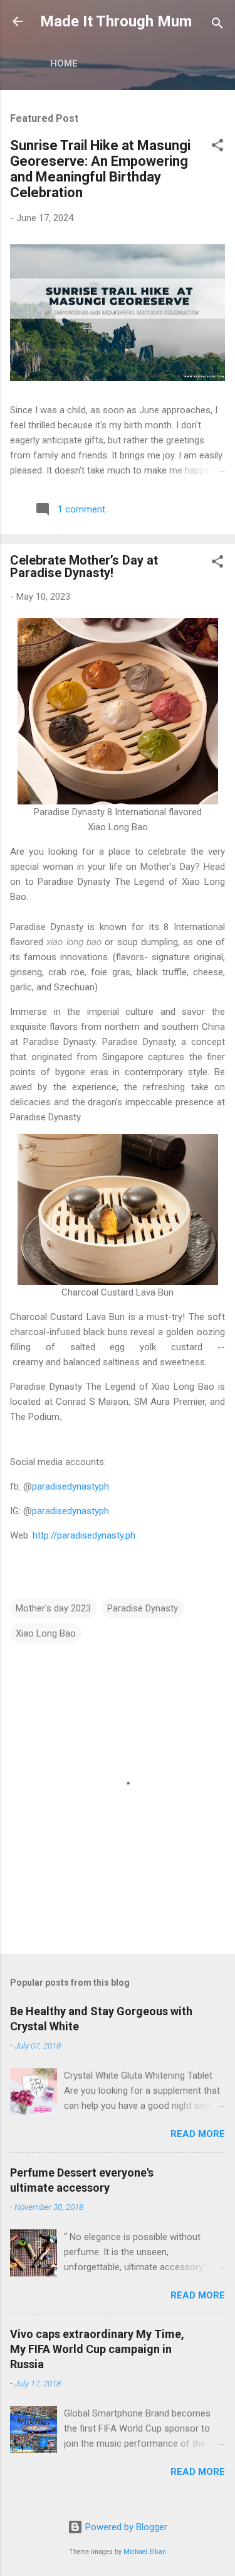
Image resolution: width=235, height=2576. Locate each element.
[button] (217, 147)
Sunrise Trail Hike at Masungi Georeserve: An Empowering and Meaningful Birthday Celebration (100, 169)
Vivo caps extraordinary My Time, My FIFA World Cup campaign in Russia (97, 2349)
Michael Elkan (145, 2552)
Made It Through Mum (116, 21)
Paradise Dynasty (143, 1608)
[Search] (217, 25)
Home (64, 63)
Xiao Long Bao (46, 1633)
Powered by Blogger (125, 2527)
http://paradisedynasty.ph (84, 1535)
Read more (198, 2134)
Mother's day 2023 (53, 1608)
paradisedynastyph (70, 1486)
